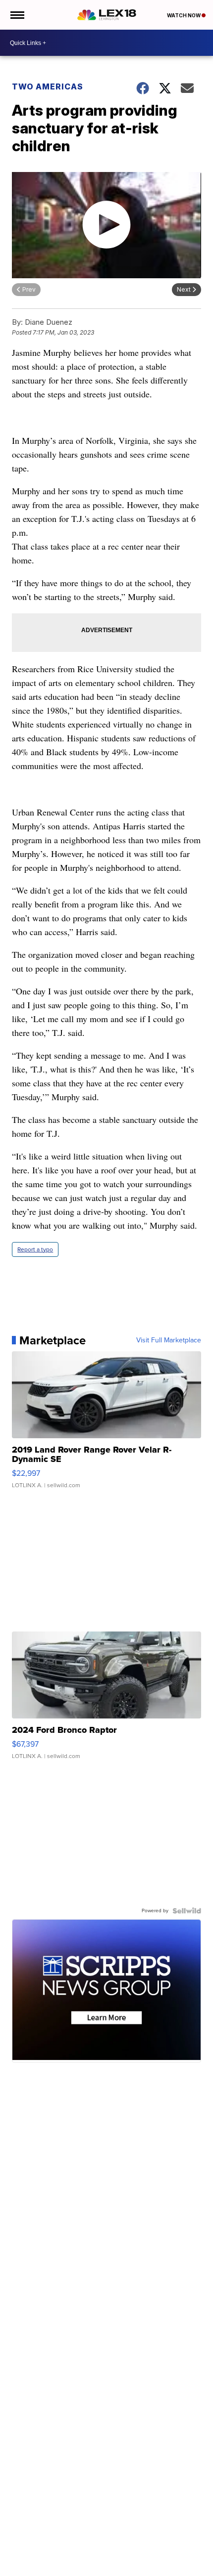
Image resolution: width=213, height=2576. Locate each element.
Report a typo (35, 1249)
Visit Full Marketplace (169, 1340)
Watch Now (184, 15)
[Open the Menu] (17, 15)
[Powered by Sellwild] (187, 1911)
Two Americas (48, 86)
